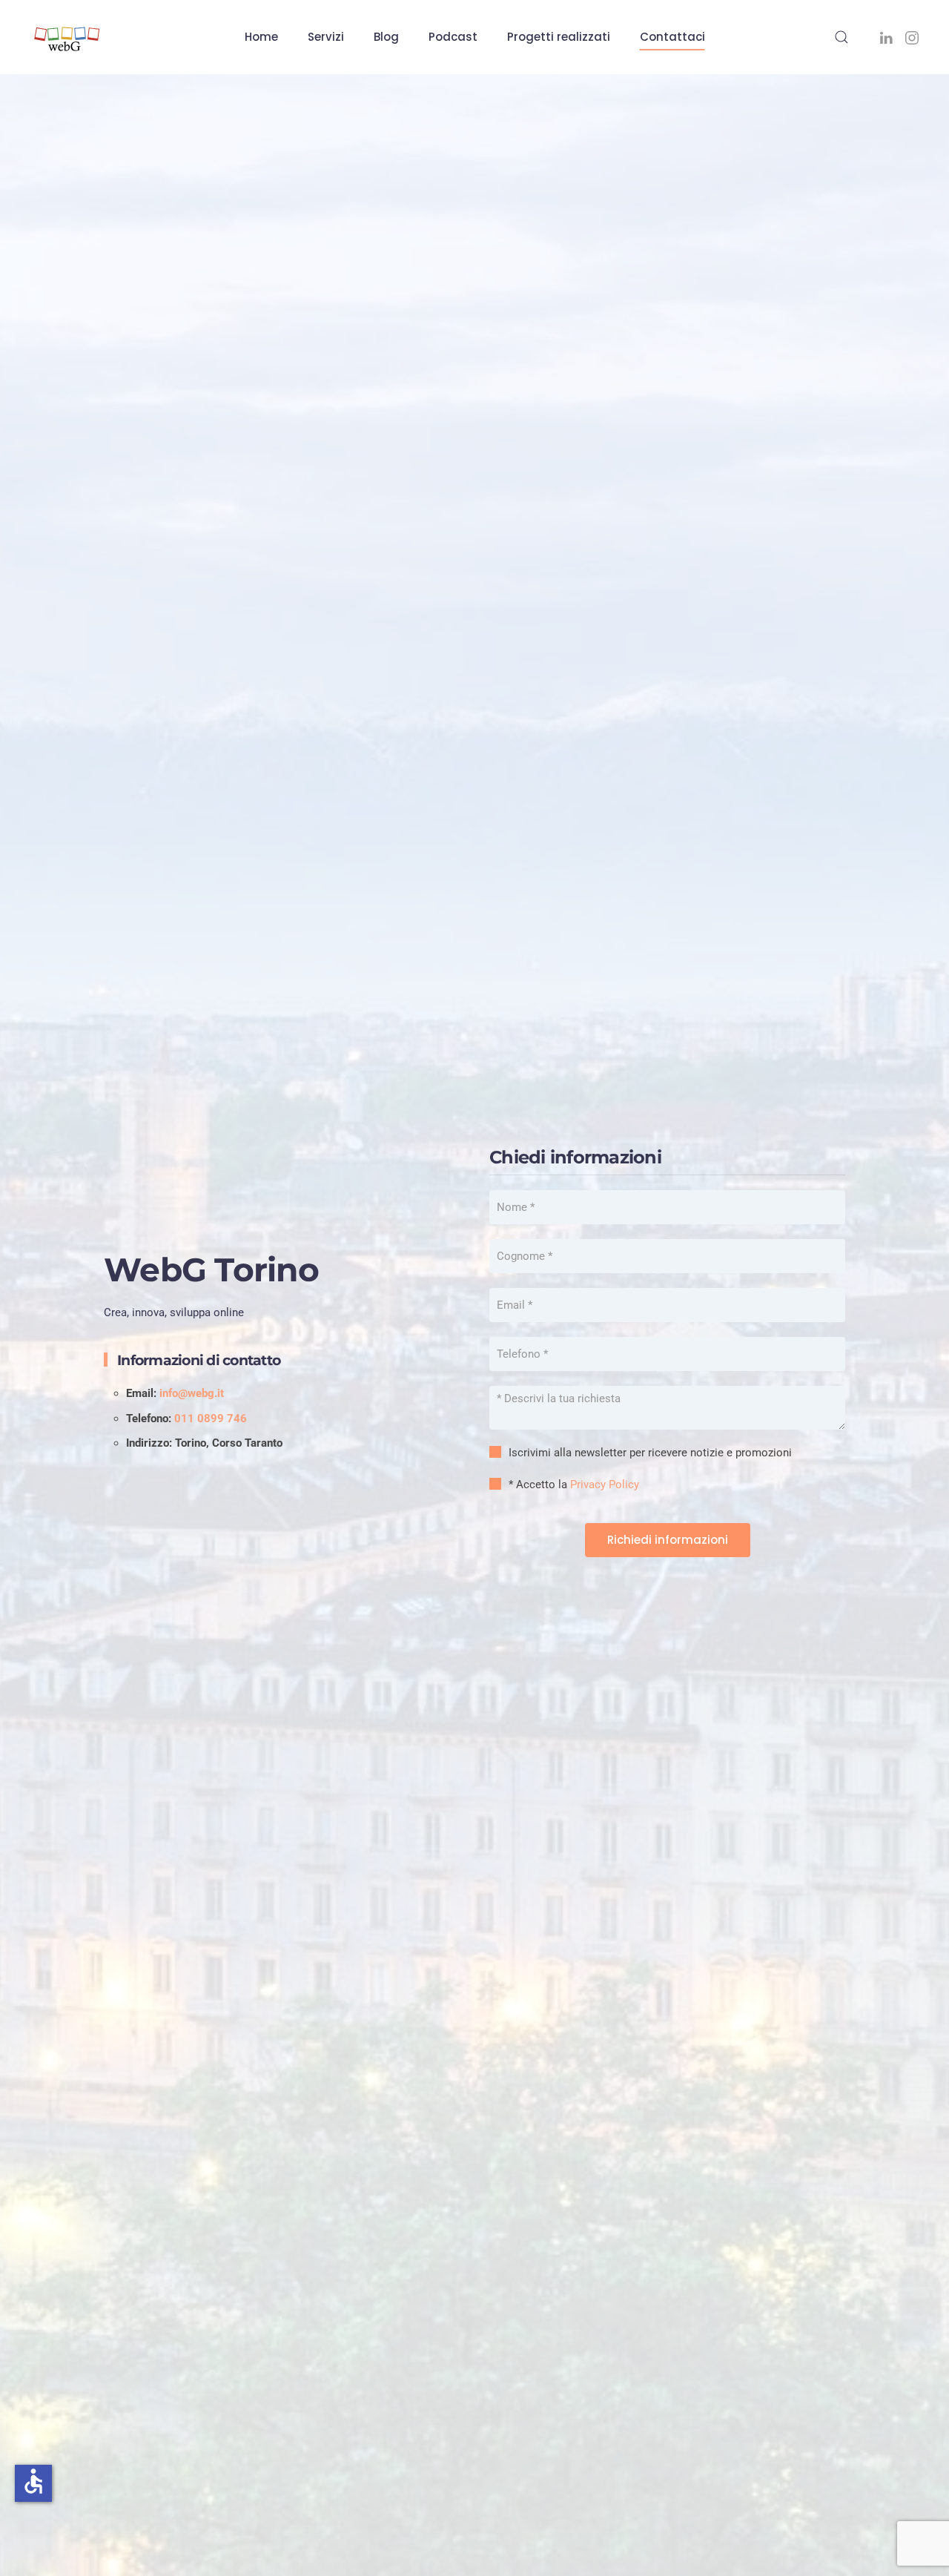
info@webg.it (192, 1393)
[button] (841, 37)
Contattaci (672, 37)
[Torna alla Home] (67, 37)
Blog (386, 37)
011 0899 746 (211, 1419)
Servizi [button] (326, 37)
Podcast (453, 37)
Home (261, 37)
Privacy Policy (605, 1484)
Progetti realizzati (559, 37)
